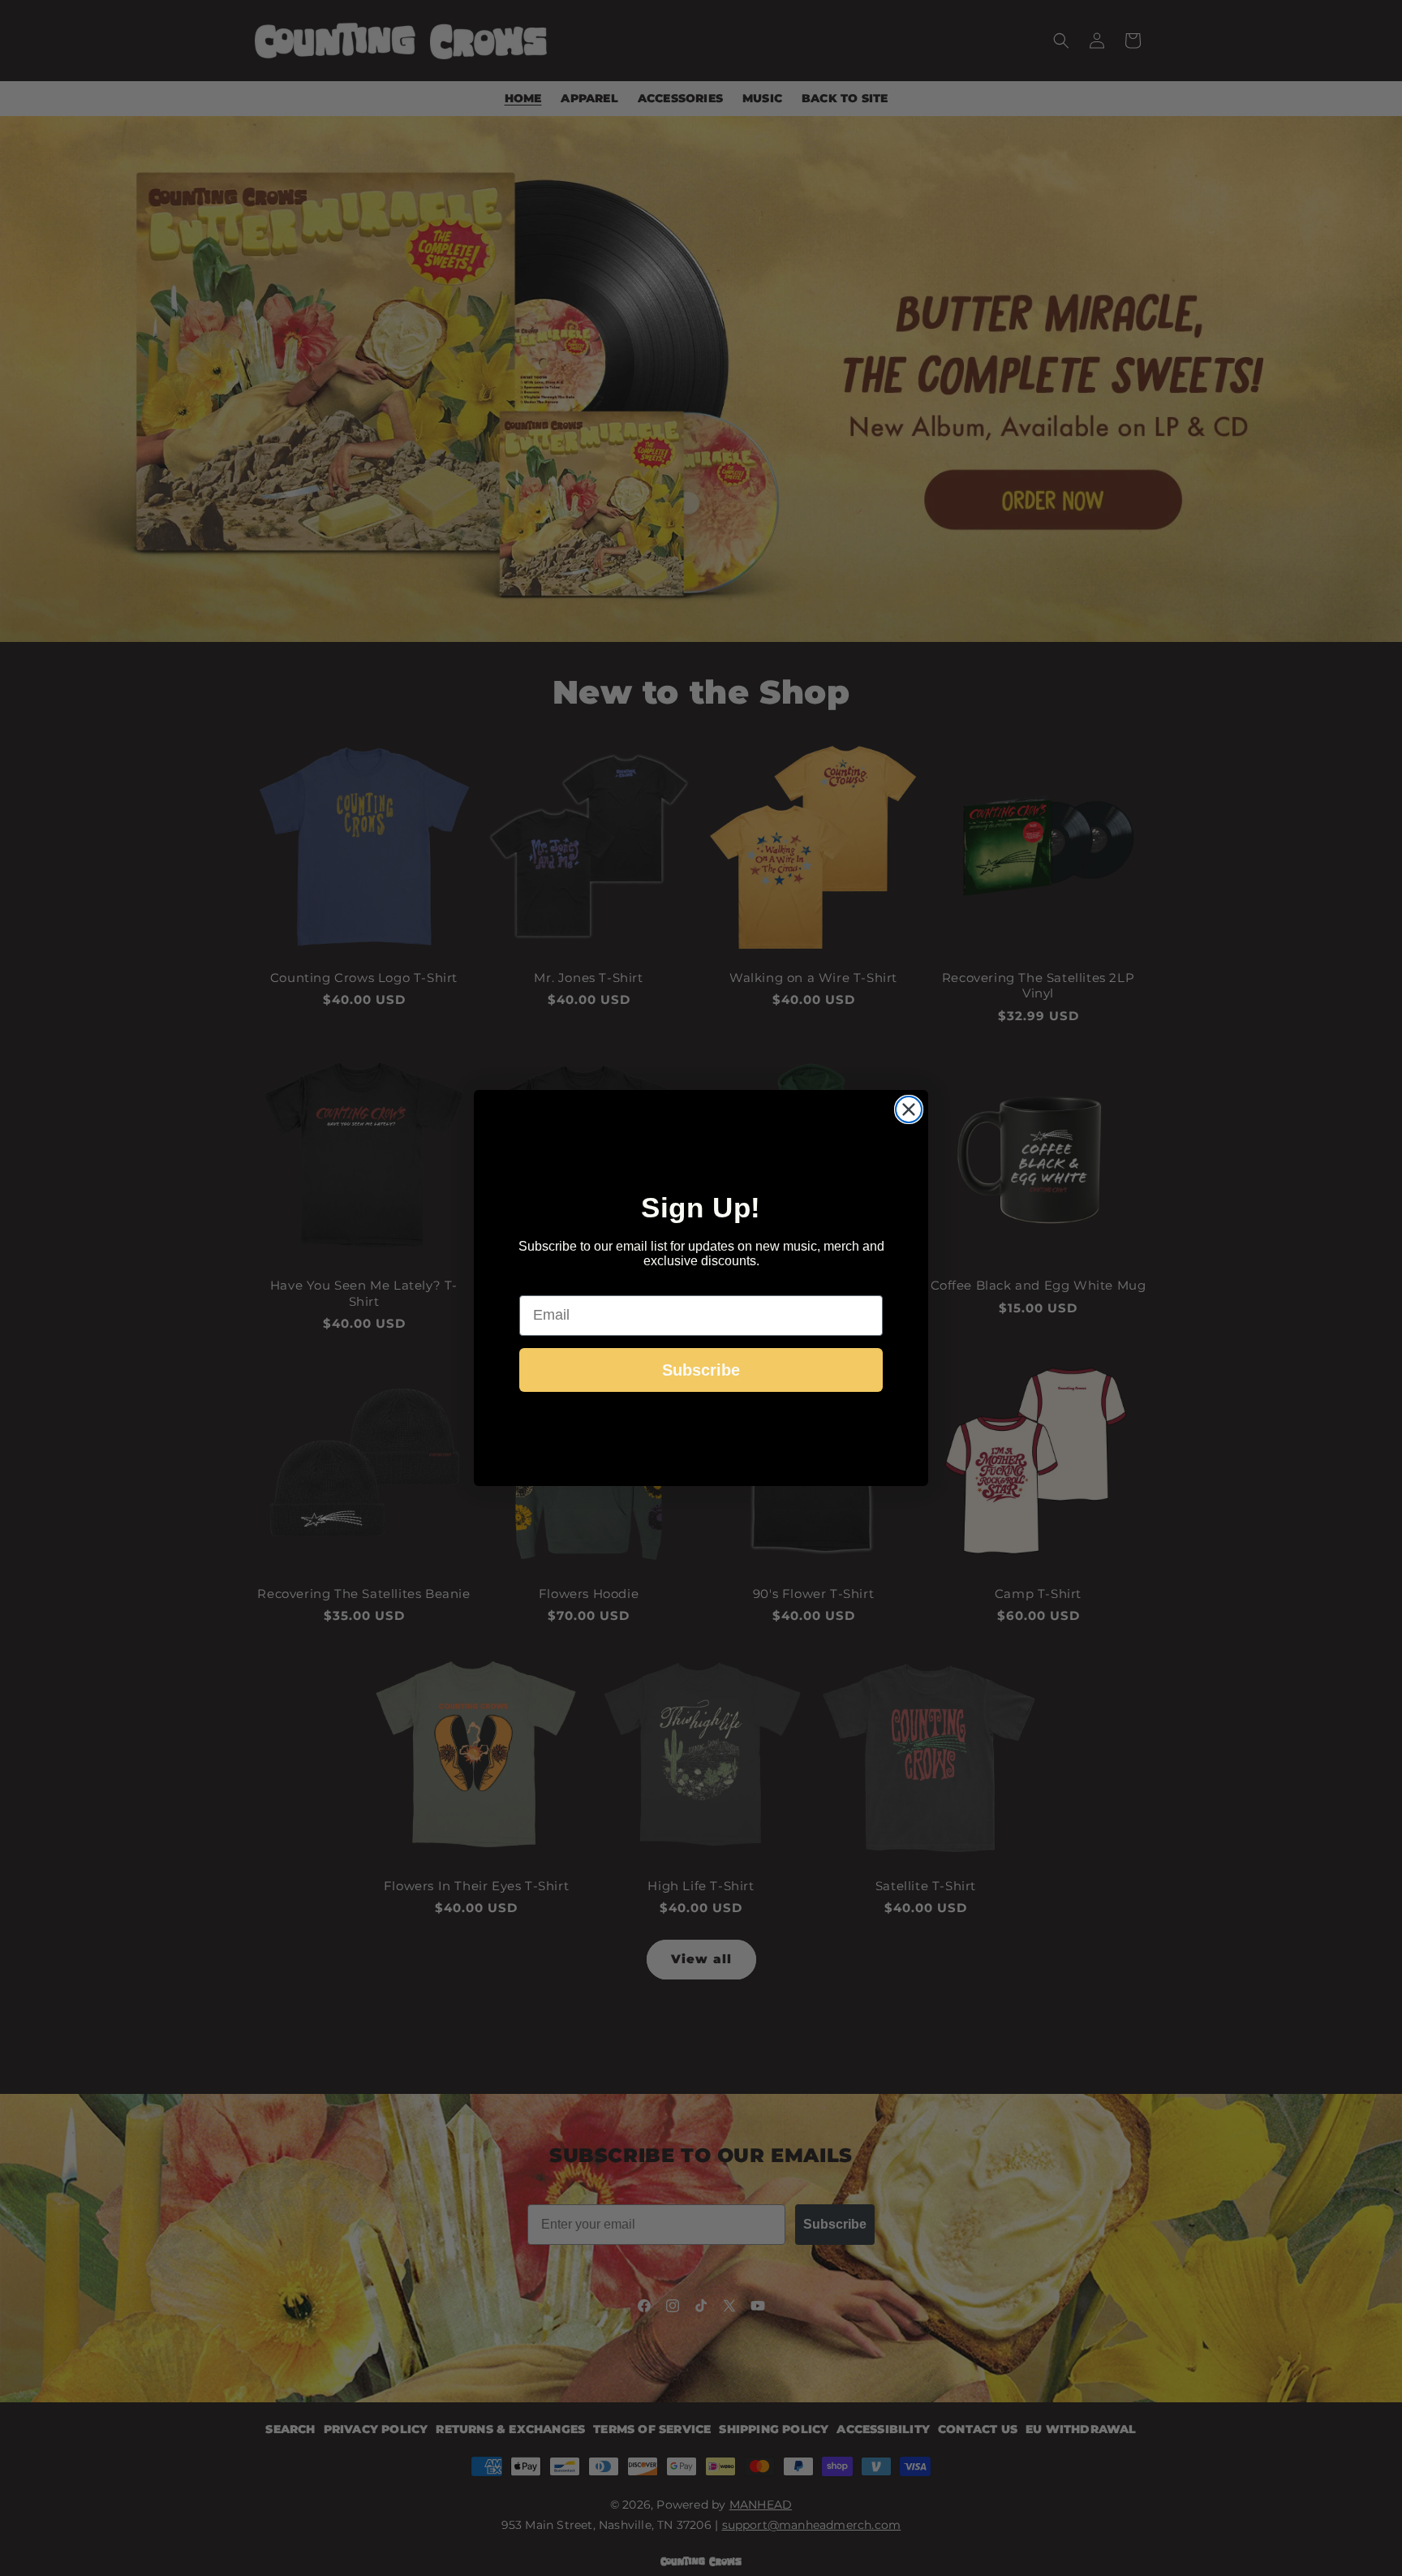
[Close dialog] (909, 1109)
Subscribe (701, 1370)
